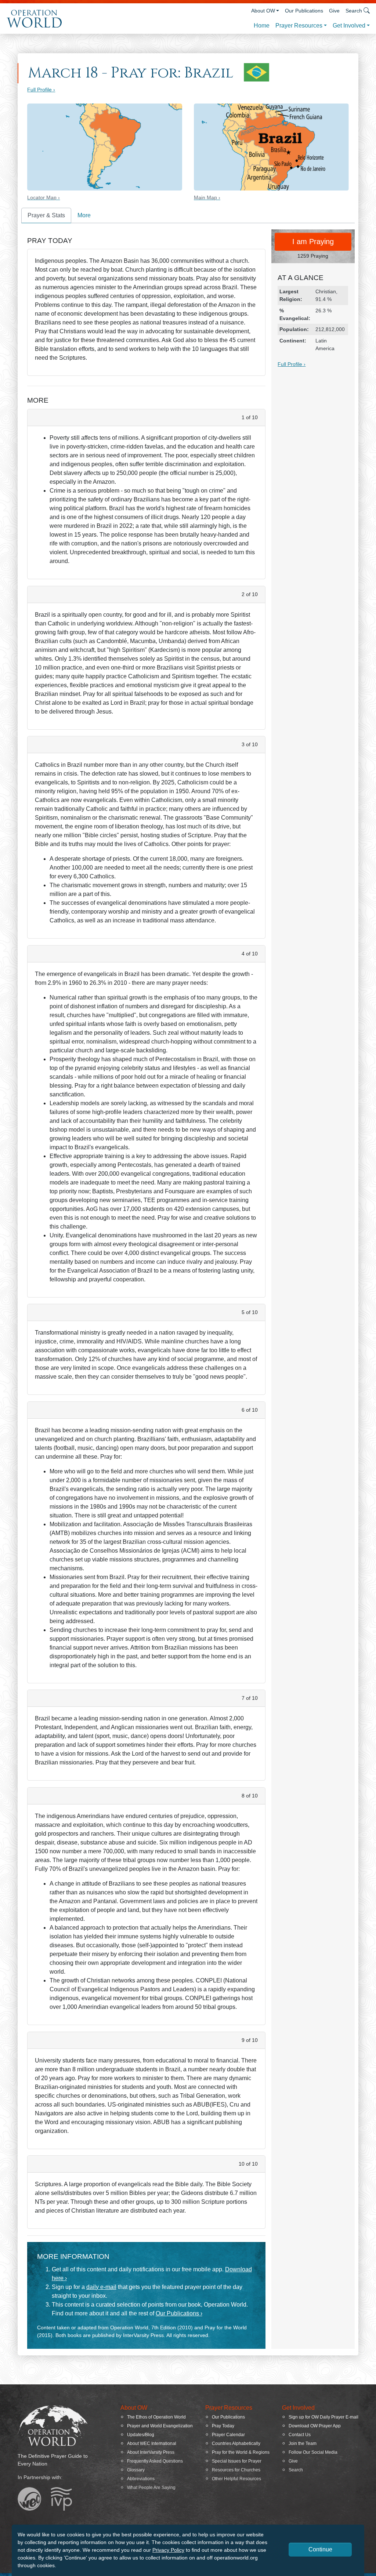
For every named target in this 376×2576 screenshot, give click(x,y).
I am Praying (313, 242)
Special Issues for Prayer (237, 2461)
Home (262, 26)
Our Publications (304, 11)
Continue (320, 2549)
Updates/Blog (141, 2435)
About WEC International (152, 2443)
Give (334, 11)
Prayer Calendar (228, 2435)
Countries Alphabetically (236, 2443)
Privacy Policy (168, 2550)
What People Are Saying (151, 2488)
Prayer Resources (299, 26)
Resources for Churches (236, 2470)
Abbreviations (141, 2479)
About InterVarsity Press (151, 2452)
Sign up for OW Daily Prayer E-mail (323, 2417)
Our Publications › (179, 2313)
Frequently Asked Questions (155, 2461)
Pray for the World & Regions (241, 2452)
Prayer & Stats (46, 215)
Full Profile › (41, 90)
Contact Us (300, 2435)
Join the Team (303, 2443)
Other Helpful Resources (236, 2479)
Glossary (136, 2470)
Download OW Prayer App (315, 2426)
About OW (263, 11)
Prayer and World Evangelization (160, 2426)
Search (296, 2470)
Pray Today (223, 2426)
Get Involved (349, 26)
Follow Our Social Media (313, 2452)
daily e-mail (101, 2287)
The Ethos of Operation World (156, 2417)
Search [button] (354, 11)
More (84, 215)
